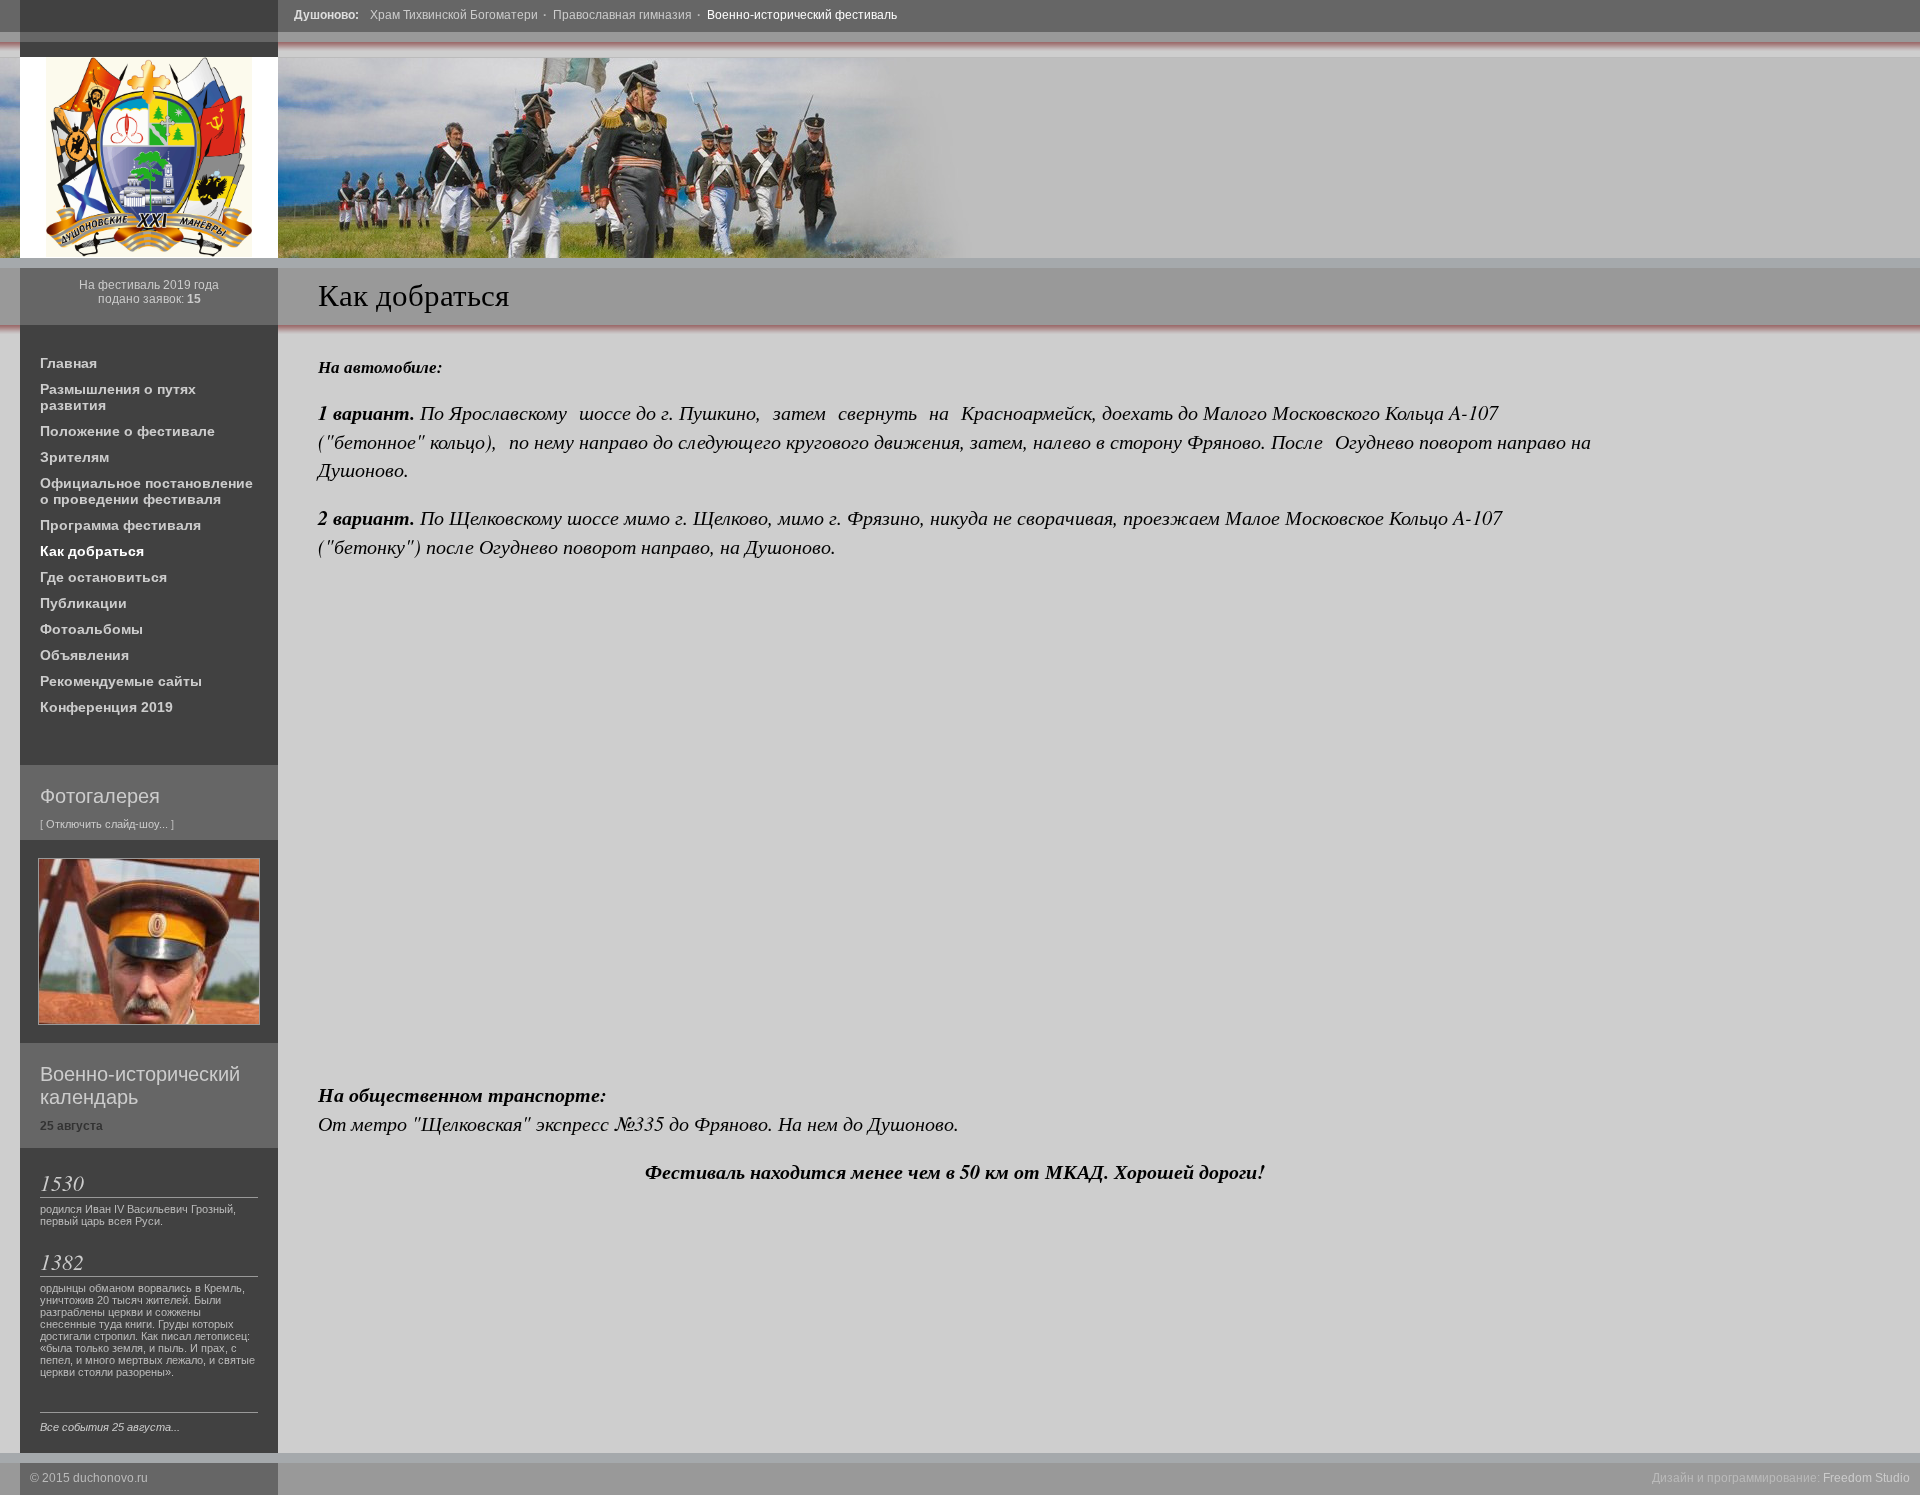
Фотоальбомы (91, 629)
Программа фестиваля (120, 525)
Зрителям (74, 457)
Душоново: (326, 15)
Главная (68, 363)
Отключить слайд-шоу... (107, 824)
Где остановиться (103, 577)
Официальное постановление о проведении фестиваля (146, 491)
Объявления (84, 655)
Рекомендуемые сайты (121, 681)
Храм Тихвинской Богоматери (454, 15)
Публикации (83, 603)
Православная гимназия (622, 15)
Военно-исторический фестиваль (802, 15)
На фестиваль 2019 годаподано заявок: (149, 292)
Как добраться (92, 551)
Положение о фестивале (127, 431)
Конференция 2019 (106, 707)
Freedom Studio (1866, 1478)
